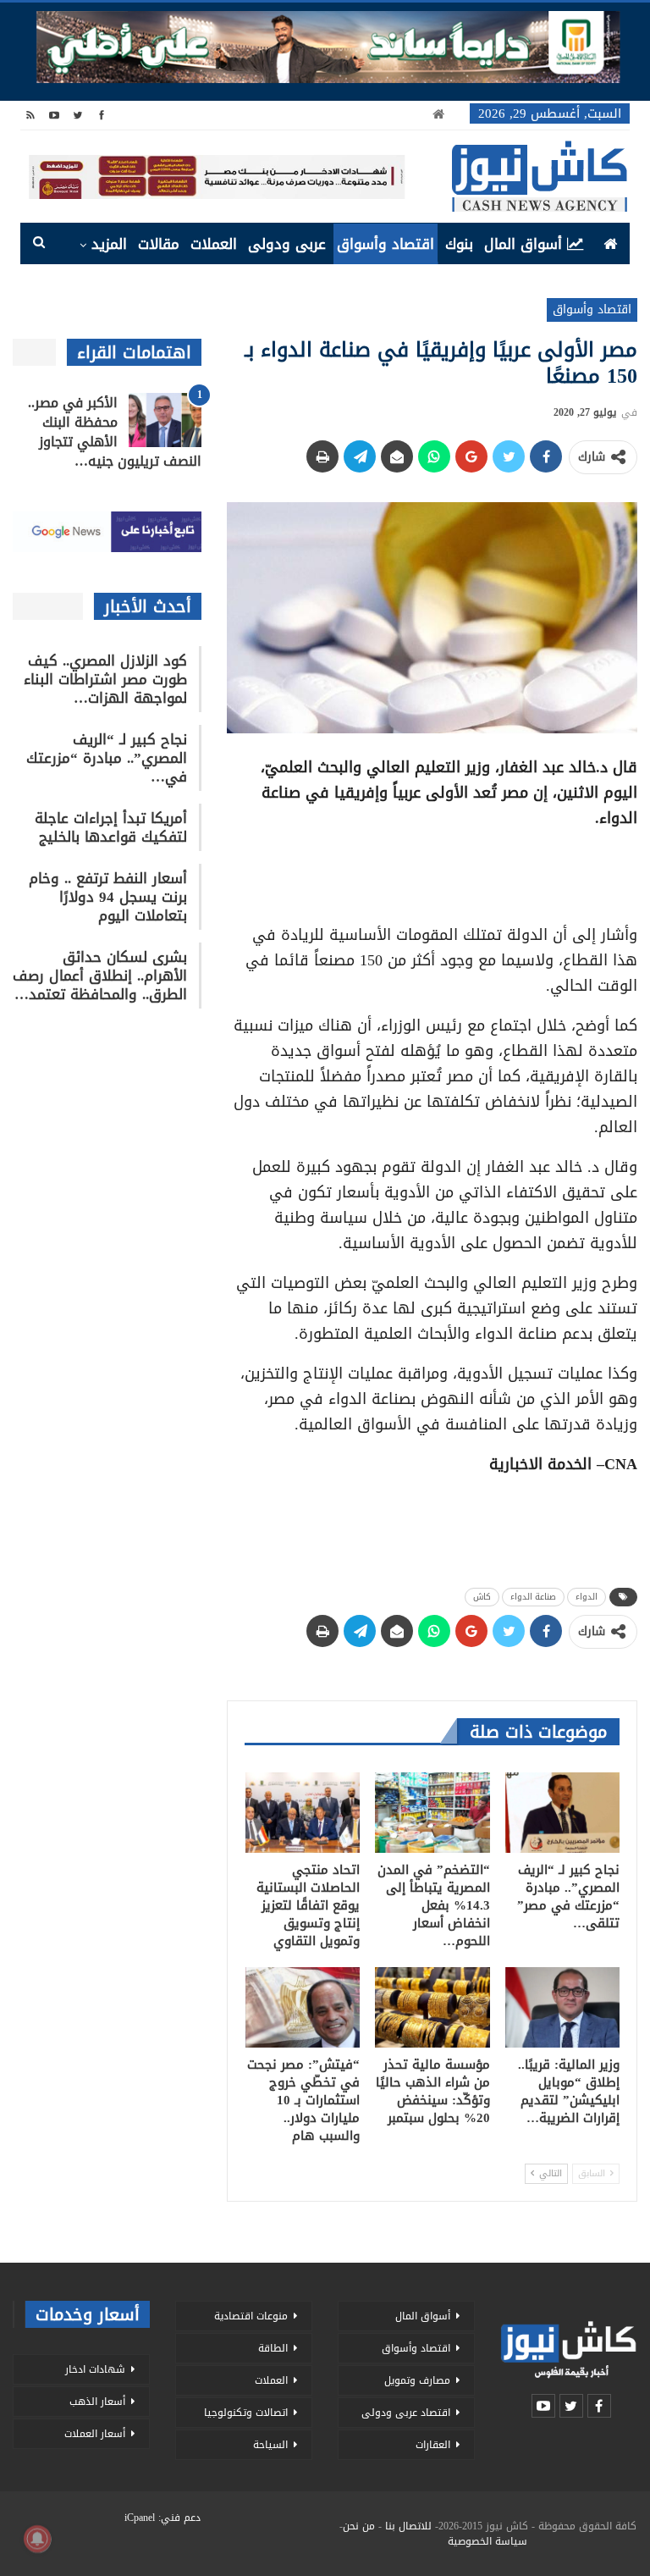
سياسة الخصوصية (487, 2541)
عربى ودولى (287, 244)
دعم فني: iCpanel (162, 2518)
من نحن (359, 2526)
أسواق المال (523, 244)
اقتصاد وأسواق (386, 244)
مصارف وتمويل (417, 2380)
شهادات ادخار (95, 2369)
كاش (482, 1597)
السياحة (270, 2445)
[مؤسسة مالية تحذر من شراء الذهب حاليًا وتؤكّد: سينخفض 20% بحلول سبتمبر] (432, 2007)
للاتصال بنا (408, 2526)
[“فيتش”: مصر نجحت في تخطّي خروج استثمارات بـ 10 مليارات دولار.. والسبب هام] (303, 2007)
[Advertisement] (432, 871)
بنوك (459, 244)
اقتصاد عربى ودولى (406, 2413)
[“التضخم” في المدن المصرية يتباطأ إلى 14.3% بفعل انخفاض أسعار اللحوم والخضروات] (432, 1813)
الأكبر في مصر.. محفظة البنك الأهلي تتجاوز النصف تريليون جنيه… (115, 432)
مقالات (159, 244)
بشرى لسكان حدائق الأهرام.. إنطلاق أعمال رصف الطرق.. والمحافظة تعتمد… (100, 976)
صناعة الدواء (533, 1597)
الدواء (587, 1597)
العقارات (433, 2445)
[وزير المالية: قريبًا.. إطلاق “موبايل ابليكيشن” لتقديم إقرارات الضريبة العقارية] (563, 2007)
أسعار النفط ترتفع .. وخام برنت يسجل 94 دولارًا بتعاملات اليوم (108, 897)
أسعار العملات (95, 2434)
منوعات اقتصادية (251, 2316)
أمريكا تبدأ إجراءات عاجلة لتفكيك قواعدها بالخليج (111, 827)
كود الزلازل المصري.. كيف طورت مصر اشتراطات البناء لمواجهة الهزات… (105, 679)
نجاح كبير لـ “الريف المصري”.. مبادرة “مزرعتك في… (107, 758)
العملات (214, 244)
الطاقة (273, 2348)
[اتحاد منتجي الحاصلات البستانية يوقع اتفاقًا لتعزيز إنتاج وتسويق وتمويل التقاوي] (303, 1813)
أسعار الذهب (97, 2402)
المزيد (109, 244)
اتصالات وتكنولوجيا (246, 2413)
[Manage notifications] (37, 2539)
